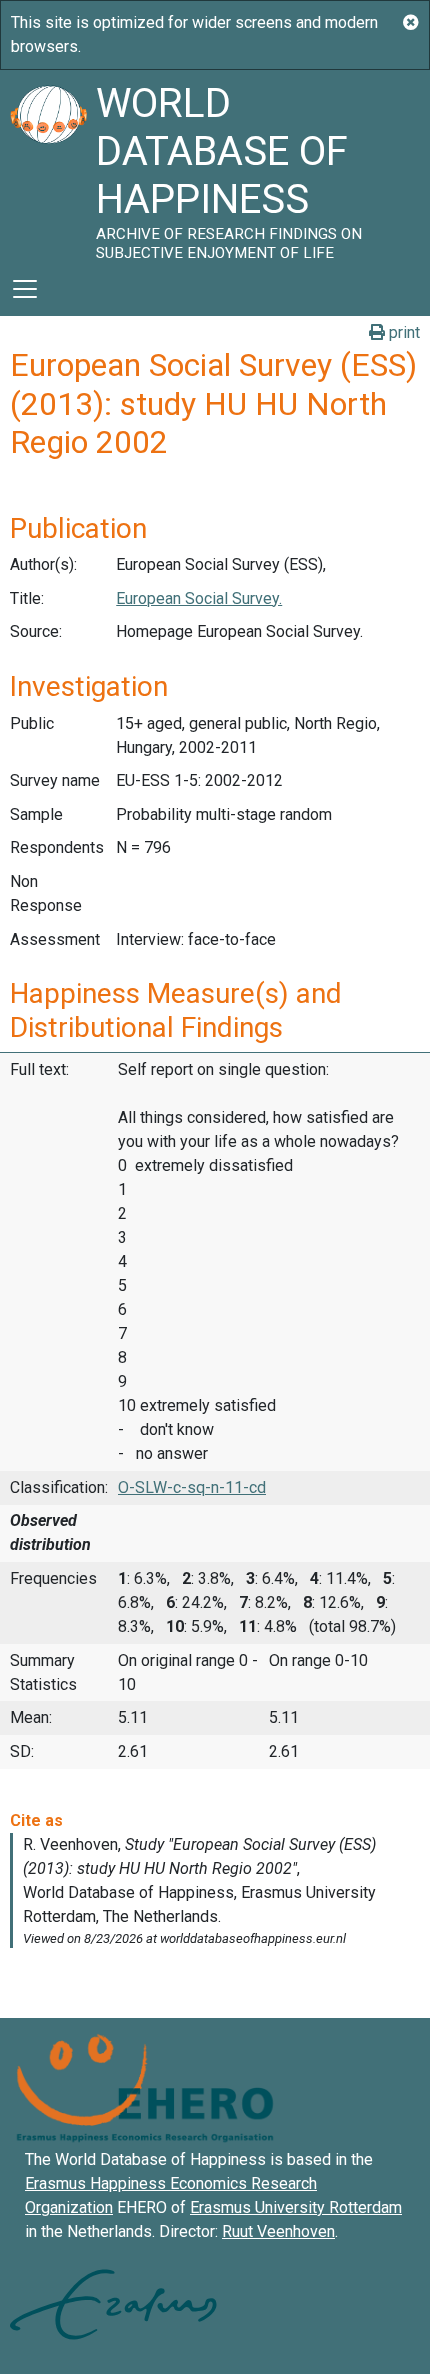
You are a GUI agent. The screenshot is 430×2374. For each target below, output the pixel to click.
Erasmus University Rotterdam (296, 2207)
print (402, 332)
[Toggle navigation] (25, 289)
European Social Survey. (199, 598)
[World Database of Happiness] (48, 166)
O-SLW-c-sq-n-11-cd (192, 1487)
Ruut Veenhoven (278, 2231)
